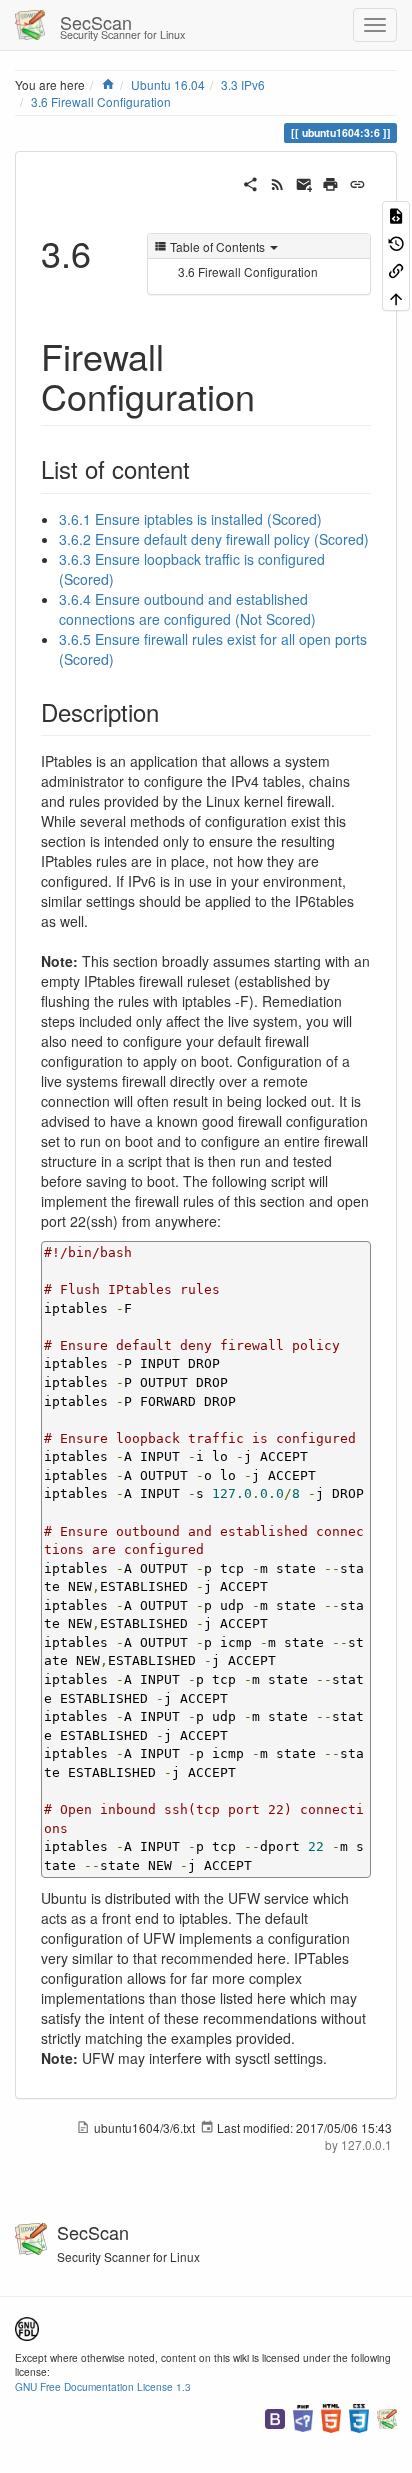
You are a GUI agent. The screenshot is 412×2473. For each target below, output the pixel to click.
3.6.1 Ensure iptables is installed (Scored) (190, 519)
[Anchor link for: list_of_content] (202, 468)
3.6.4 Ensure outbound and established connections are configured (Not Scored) (187, 609)
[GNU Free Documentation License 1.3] (27, 2326)
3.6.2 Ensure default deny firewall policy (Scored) (214, 539)
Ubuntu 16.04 (168, 84)
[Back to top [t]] (396, 296)
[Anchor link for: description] (171, 711)
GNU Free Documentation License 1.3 (103, 2386)
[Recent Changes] (277, 182)
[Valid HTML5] (331, 2416)
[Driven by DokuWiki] (387, 2416)
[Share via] (250, 182)
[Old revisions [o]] (396, 241)
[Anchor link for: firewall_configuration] (273, 395)
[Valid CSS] (359, 2416)
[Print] (330, 182)
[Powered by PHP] (303, 2416)
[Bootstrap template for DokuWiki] (275, 2416)
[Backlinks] (396, 269)
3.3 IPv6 (243, 84)
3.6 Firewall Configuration (101, 101)
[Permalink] (357, 182)
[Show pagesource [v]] (396, 214)
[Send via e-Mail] (304, 182)
